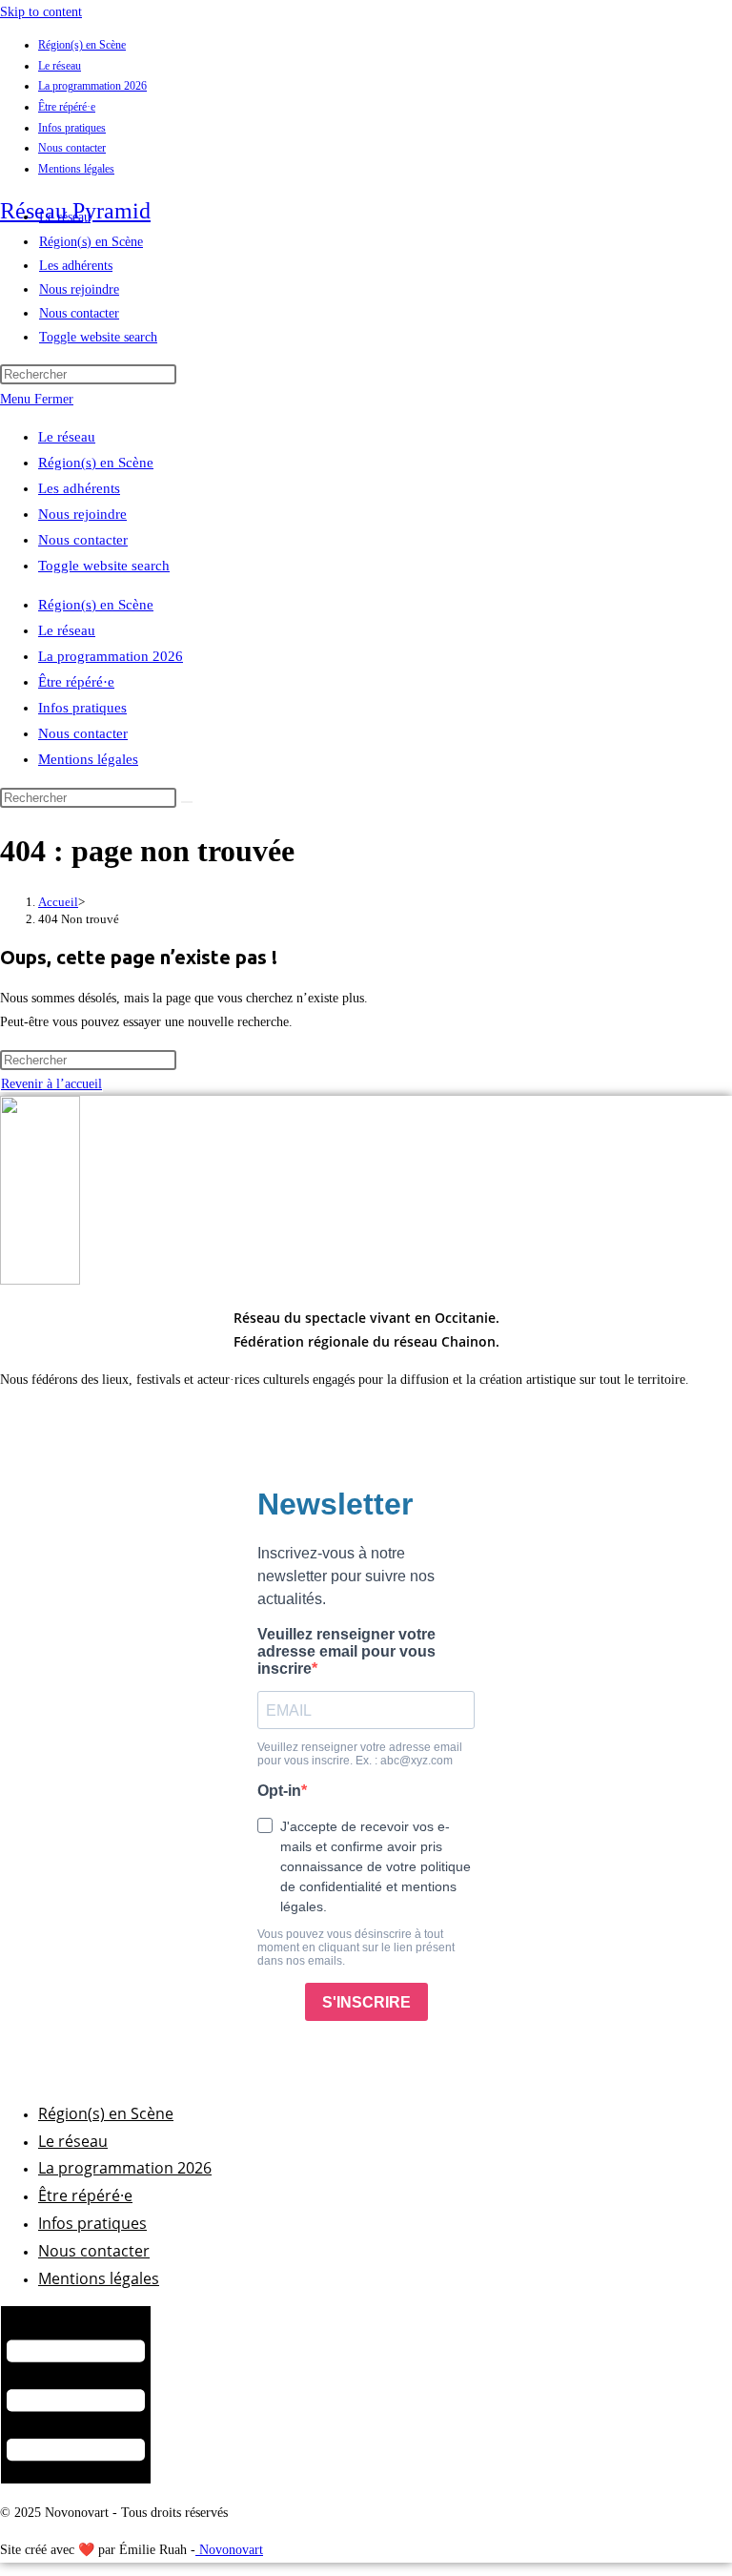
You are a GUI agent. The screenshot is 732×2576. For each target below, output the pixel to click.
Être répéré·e (67, 107)
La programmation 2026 (92, 86)
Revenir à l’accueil (51, 1084)
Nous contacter (72, 148)
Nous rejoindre (82, 514)
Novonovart (229, 2550)
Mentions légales (76, 169)
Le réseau (60, 66)
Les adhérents (79, 488)
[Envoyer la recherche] (187, 802)
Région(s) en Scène (82, 45)
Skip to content (41, 12)
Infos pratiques (72, 128)
